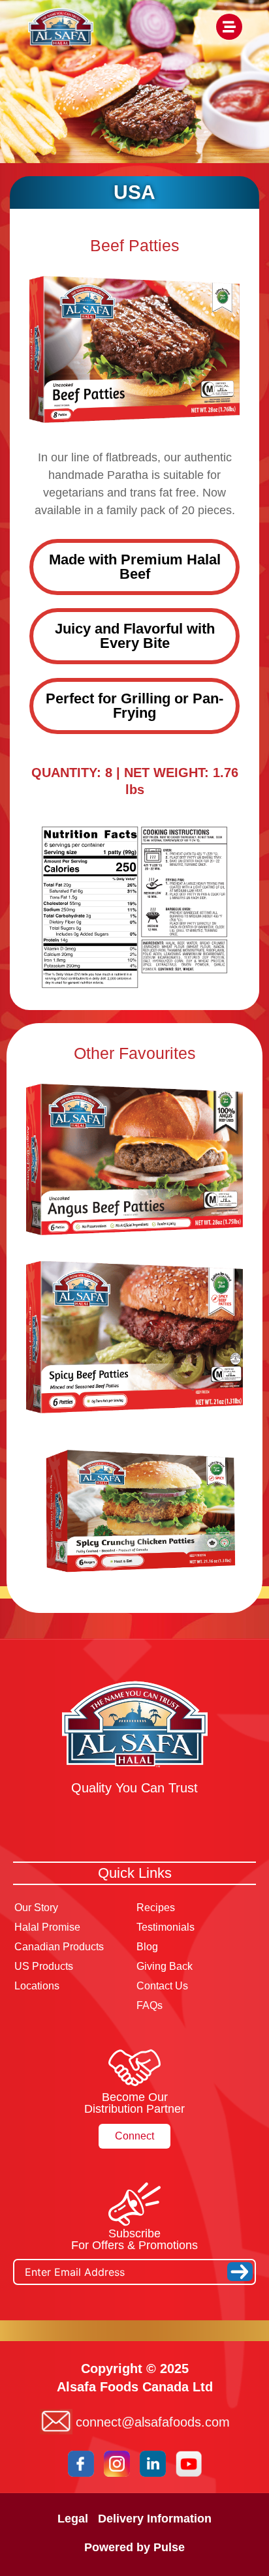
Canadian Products (59, 1947)
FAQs (150, 2005)
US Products (44, 1966)
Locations (37, 1986)
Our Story (36, 1908)
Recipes (156, 1908)
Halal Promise (47, 1927)
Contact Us (162, 1986)
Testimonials (166, 1927)
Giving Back (165, 1966)
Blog (147, 1947)
